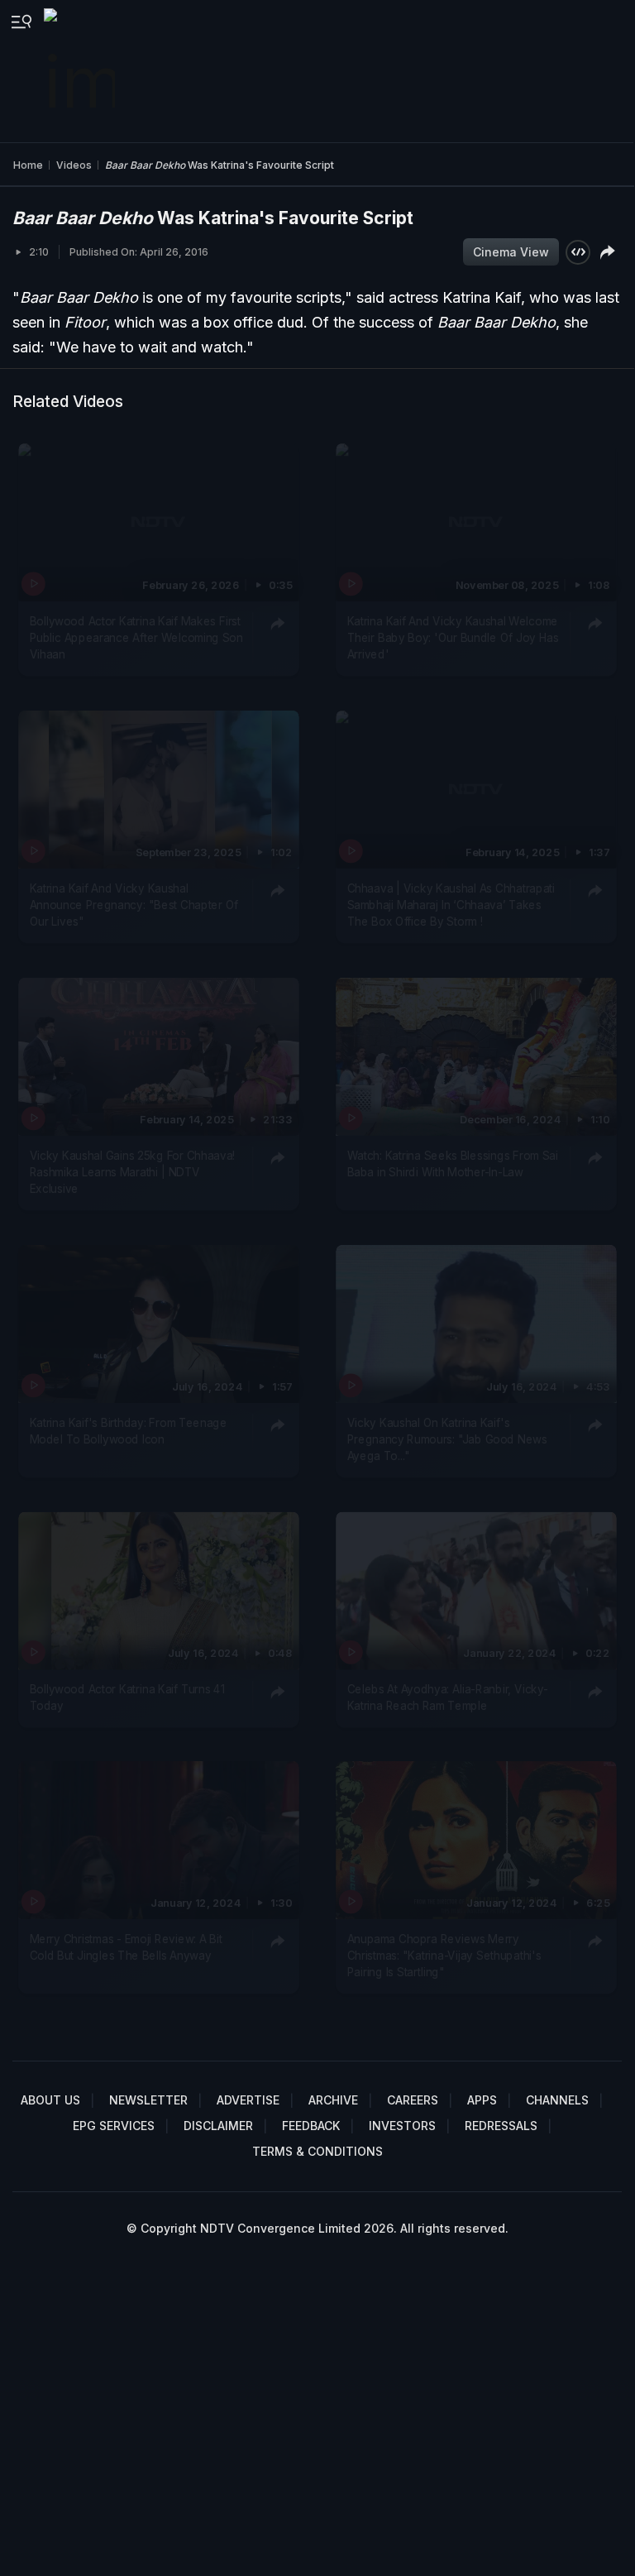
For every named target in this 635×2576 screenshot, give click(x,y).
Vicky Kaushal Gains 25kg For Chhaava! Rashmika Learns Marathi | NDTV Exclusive (133, 1172)
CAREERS (413, 2100)
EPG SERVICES (114, 2126)
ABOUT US (50, 2100)
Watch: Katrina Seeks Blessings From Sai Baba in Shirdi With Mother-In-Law (452, 1163)
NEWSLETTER (148, 2100)
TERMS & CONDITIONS (317, 2151)
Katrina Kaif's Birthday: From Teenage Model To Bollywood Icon (129, 1430)
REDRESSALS (501, 2126)
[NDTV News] (81, 71)
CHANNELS (557, 2100)
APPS (482, 2100)
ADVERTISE (248, 2100)
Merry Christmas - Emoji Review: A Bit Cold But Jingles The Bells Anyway (126, 1947)
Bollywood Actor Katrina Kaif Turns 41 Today (127, 1697)
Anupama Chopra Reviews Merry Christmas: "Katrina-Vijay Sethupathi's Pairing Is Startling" (444, 1956)
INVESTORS (402, 2126)
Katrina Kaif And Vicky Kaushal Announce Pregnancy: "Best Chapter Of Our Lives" (134, 905)
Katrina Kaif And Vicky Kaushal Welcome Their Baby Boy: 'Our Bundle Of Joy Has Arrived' (452, 637)
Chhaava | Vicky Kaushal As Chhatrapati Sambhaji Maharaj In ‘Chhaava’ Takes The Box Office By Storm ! (451, 905)
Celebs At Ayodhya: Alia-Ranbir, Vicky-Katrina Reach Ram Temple (447, 1697)
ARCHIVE (333, 2100)
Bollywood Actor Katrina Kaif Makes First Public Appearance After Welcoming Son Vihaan (136, 637)
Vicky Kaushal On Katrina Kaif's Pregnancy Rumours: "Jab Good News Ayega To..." (446, 1439)
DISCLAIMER (218, 2126)
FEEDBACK (311, 2126)
